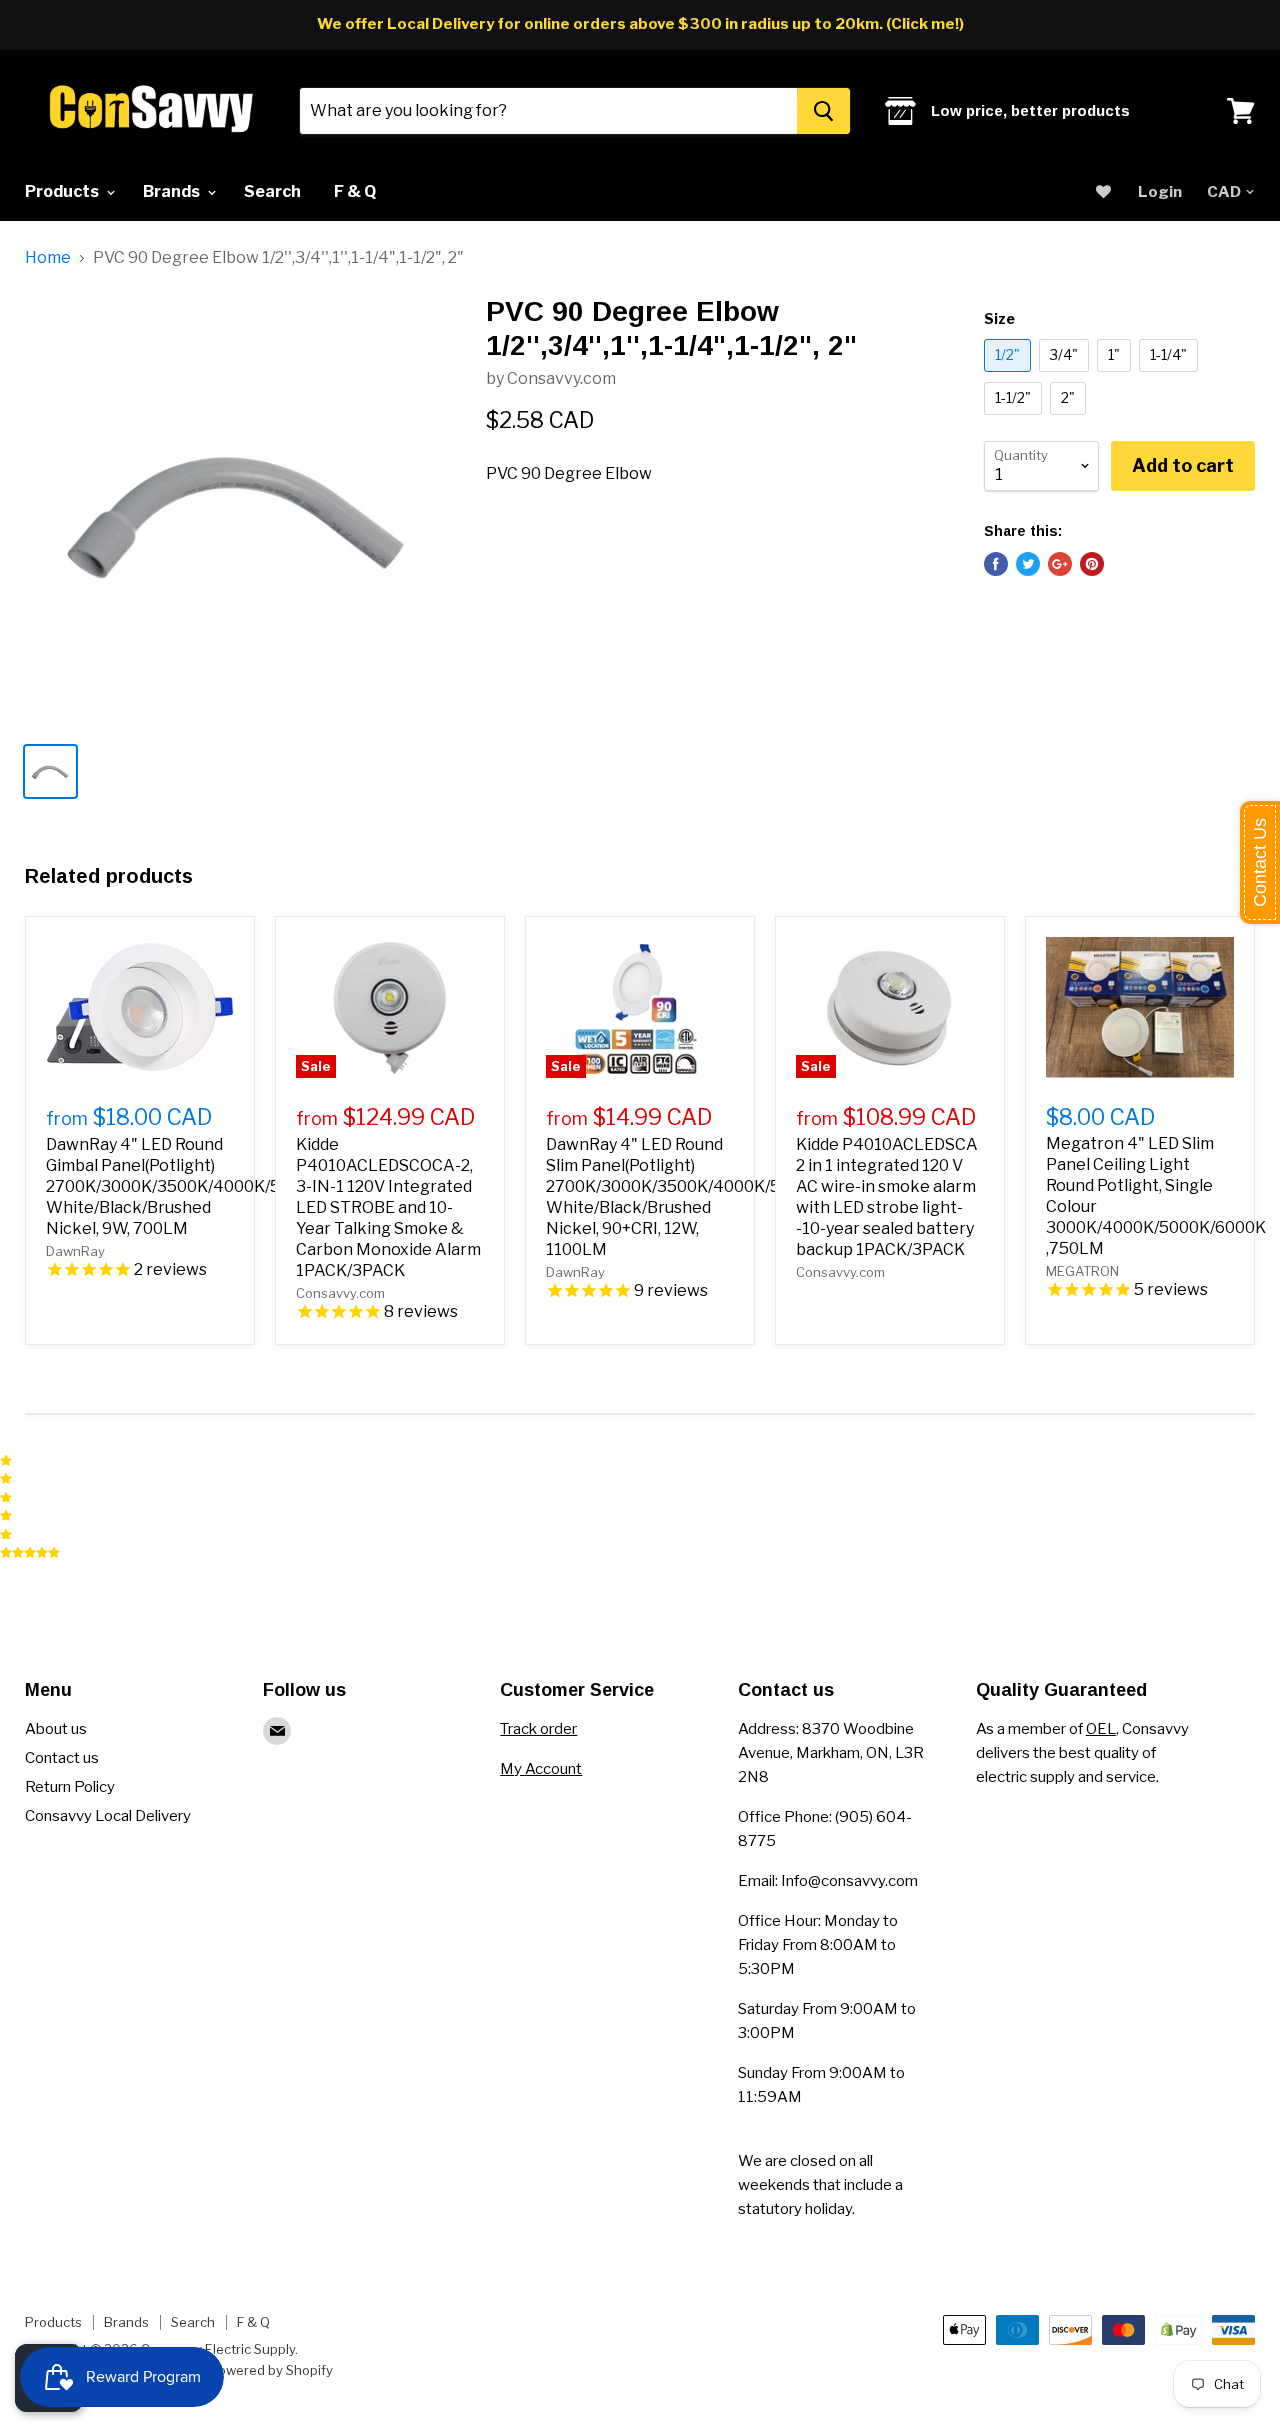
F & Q (355, 191)
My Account (541, 1769)
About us (56, 1729)
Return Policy (70, 1787)
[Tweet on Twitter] (1028, 564)
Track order (538, 1729)
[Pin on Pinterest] (1092, 564)
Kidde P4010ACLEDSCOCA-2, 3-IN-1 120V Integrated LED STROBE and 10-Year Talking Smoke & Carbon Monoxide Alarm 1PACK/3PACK (388, 1207)
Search (272, 191)
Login (1160, 192)
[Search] (823, 111)
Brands (173, 191)
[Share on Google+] (1060, 564)
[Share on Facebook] (996, 564)
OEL (1101, 1729)
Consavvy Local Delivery (108, 1816)
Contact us (62, 1758)
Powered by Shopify (271, 2370)
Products (63, 191)
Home (48, 258)
